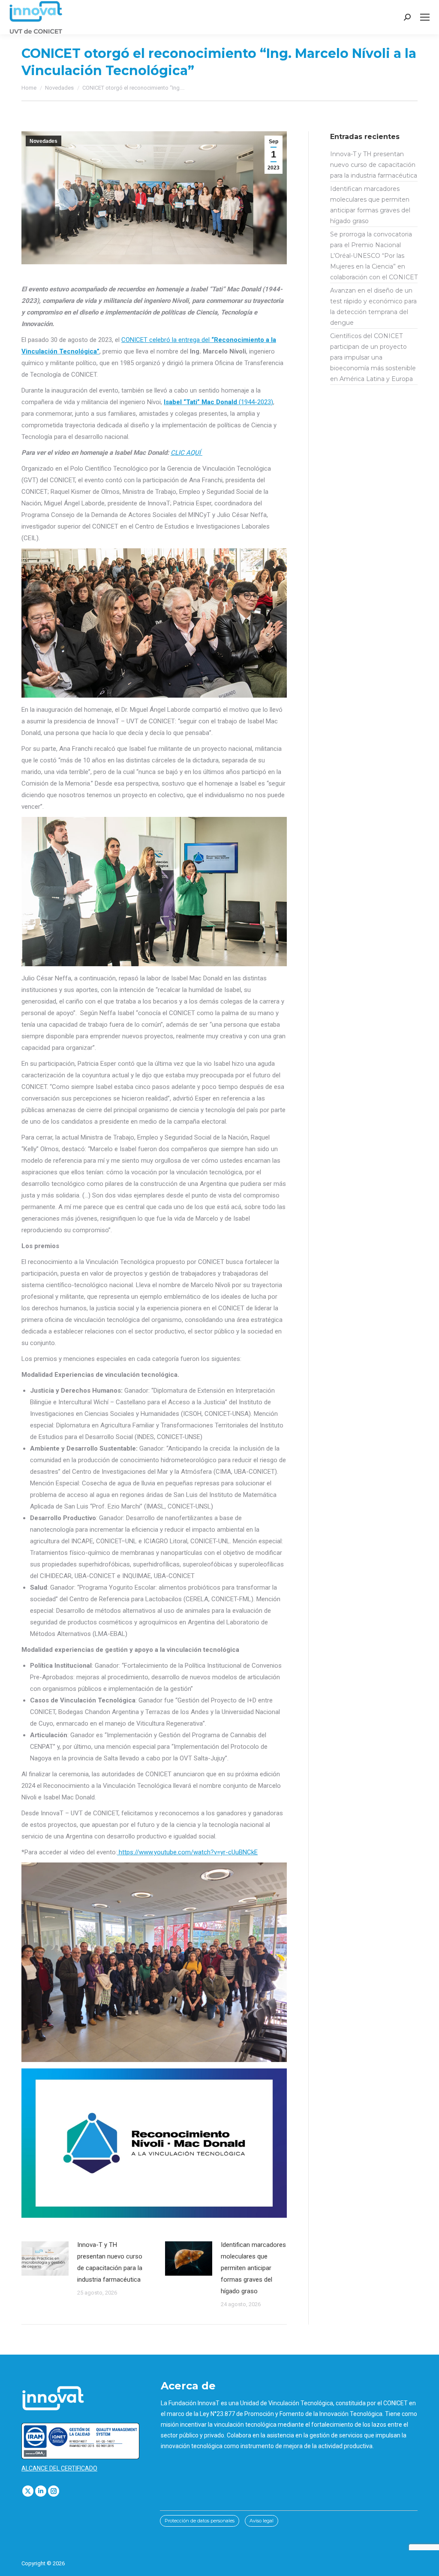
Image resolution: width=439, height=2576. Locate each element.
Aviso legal (262, 2521)
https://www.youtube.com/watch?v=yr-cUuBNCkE (187, 1852)
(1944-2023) (218, 402)
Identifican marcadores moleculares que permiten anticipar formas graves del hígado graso (253, 2268)
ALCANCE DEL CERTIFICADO (59, 2468)
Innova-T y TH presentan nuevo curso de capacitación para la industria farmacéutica (110, 2262)
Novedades (44, 141)
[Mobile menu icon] (425, 17)
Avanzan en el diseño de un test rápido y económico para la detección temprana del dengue (373, 307)
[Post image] (45, 2259)
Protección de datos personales (200, 2521)
